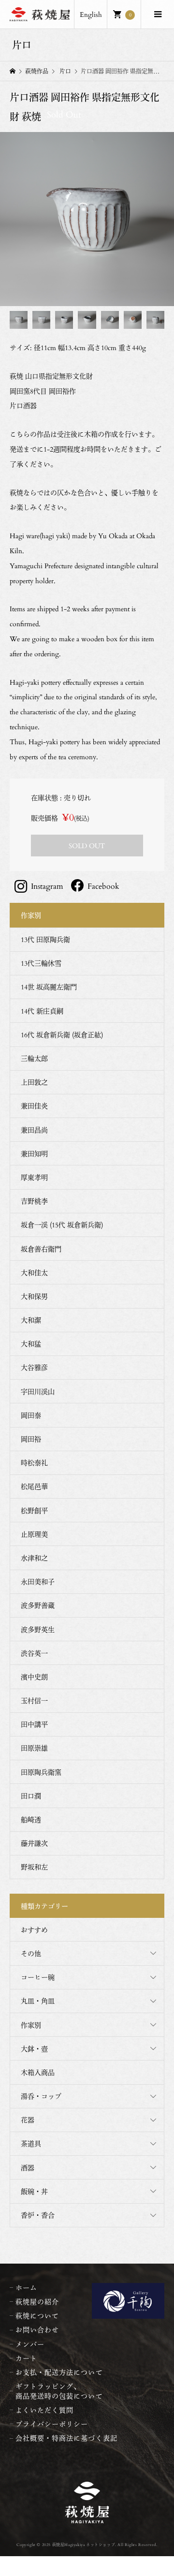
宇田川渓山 (38, 1391)
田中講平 (34, 1724)
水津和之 (34, 1558)
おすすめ (34, 1930)
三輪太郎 (34, 1058)
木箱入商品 (38, 2072)
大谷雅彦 (34, 1367)
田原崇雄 (34, 1748)
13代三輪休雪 (41, 963)
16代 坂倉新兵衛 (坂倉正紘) (62, 1035)
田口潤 (31, 1796)
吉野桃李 (34, 1201)
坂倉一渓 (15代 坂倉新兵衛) (62, 1225)
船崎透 (31, 1819)
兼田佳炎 (34, 1106)
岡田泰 (31, 1415)
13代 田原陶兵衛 (45, 939)
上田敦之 (34, 1082)
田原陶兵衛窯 (41, 1772)
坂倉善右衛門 (41, 1249)
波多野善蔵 (38, 1605)
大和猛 (31, 1344)
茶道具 (31, 2143)
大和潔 (31, 1320)
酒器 (28, 2168)
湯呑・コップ (41, 2096)
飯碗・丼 (34, 2191)
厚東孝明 (34, 1177)
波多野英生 (38, 1629)
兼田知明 (34, 1154)
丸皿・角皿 (38, 2001)
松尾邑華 (34, 1486)
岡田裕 (31, 1439)
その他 (31, 1953)
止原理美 (34, 1534)
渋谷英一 (34, 1653)
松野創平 (34, 1510)
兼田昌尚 (34, 1130)
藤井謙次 (34, 1843)
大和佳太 (34, 1273)
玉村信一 (34, 1700)
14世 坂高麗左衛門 (49, 987)
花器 (28, 2120)
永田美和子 (38, 1582)
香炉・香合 (38, 2215)
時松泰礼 (34, 1463)
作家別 (31, 2025)
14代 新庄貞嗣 (42, 1011)
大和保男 (34, 1296)
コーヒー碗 (38, 1977)
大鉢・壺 (34, 2049)
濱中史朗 (34, 1677)
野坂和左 (34, 1867)
